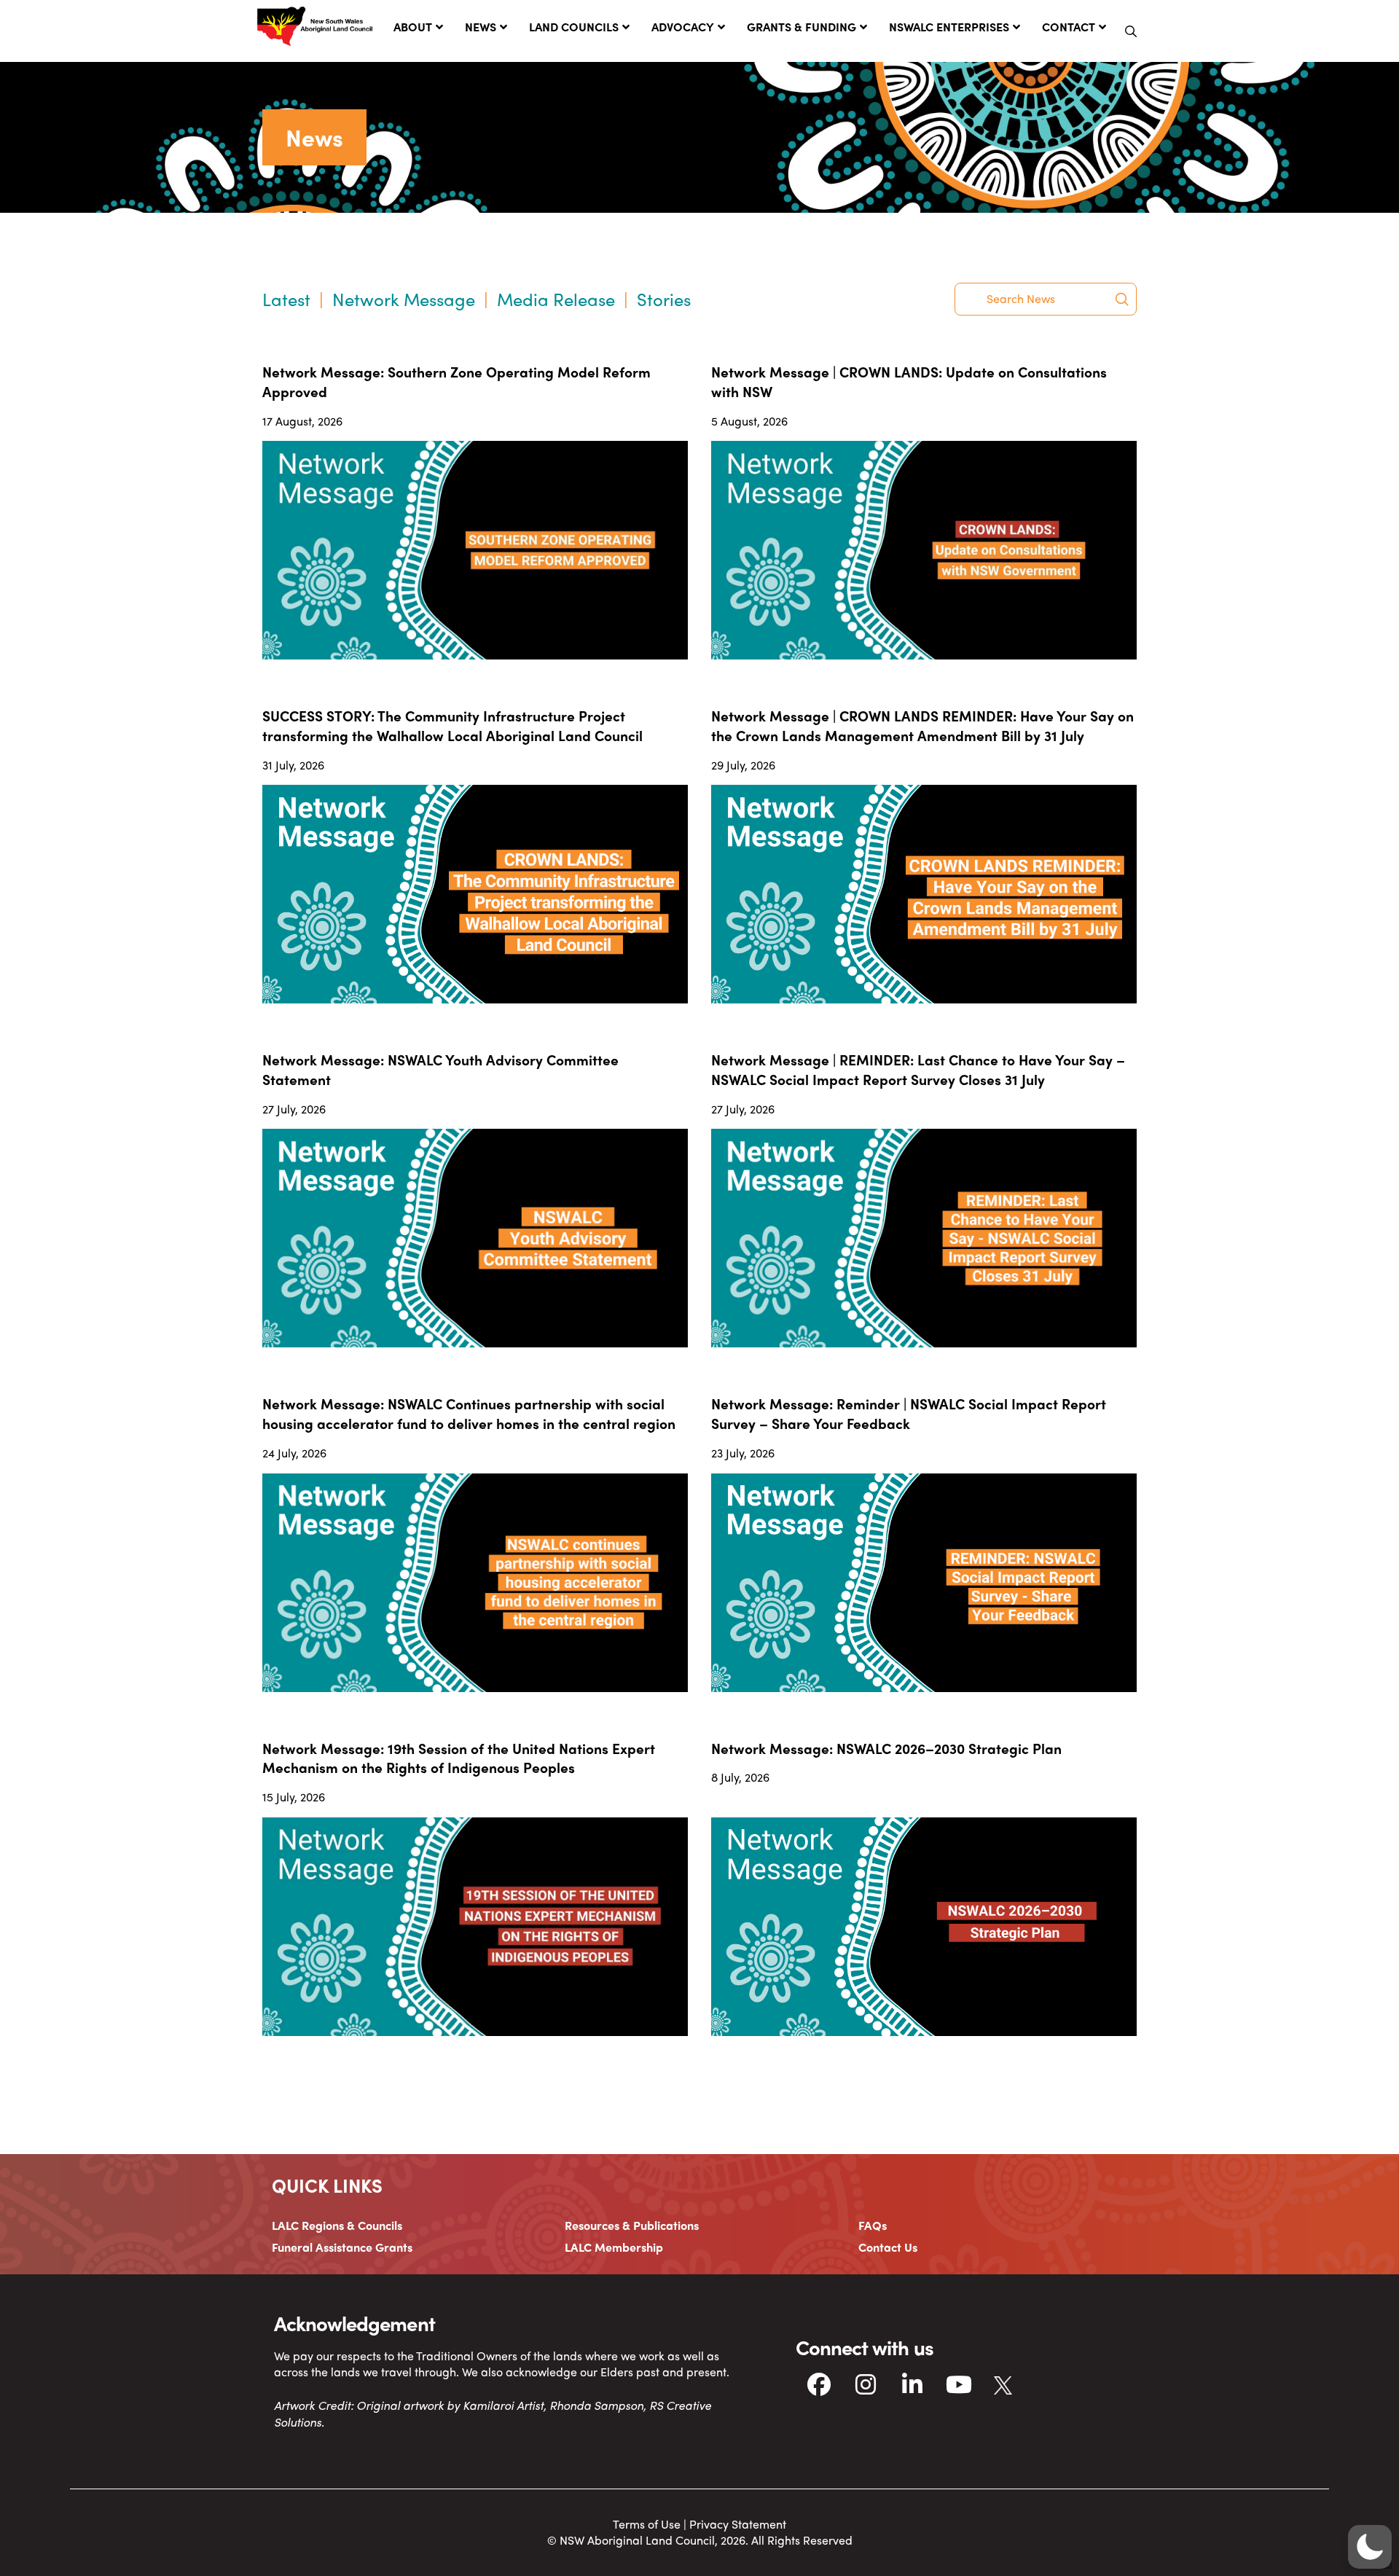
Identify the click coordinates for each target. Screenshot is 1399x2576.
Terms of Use (647, 2524)
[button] (1131, 31)
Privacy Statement (738, 2524)
